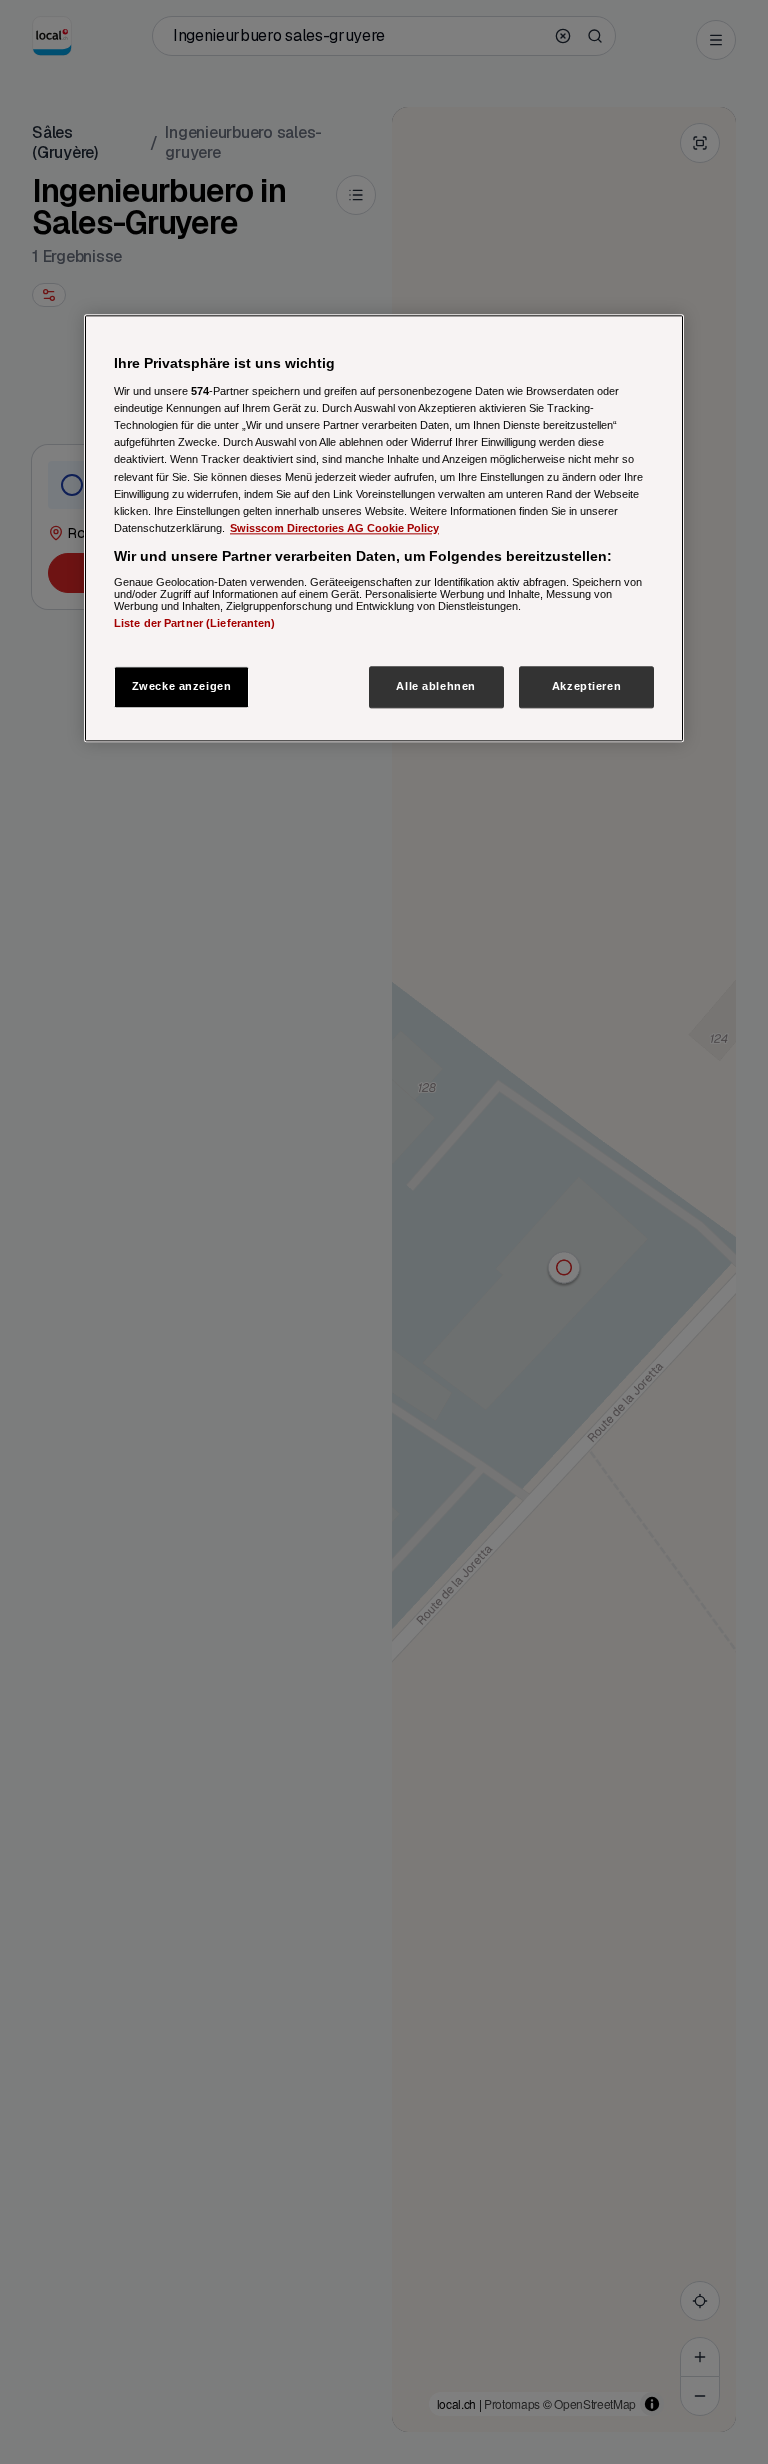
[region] (384, 528)
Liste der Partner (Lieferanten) (195, 624)
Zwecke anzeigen (182, 686)
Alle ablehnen (435, 686)
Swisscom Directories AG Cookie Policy (334, 528)
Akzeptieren (586, 686)
